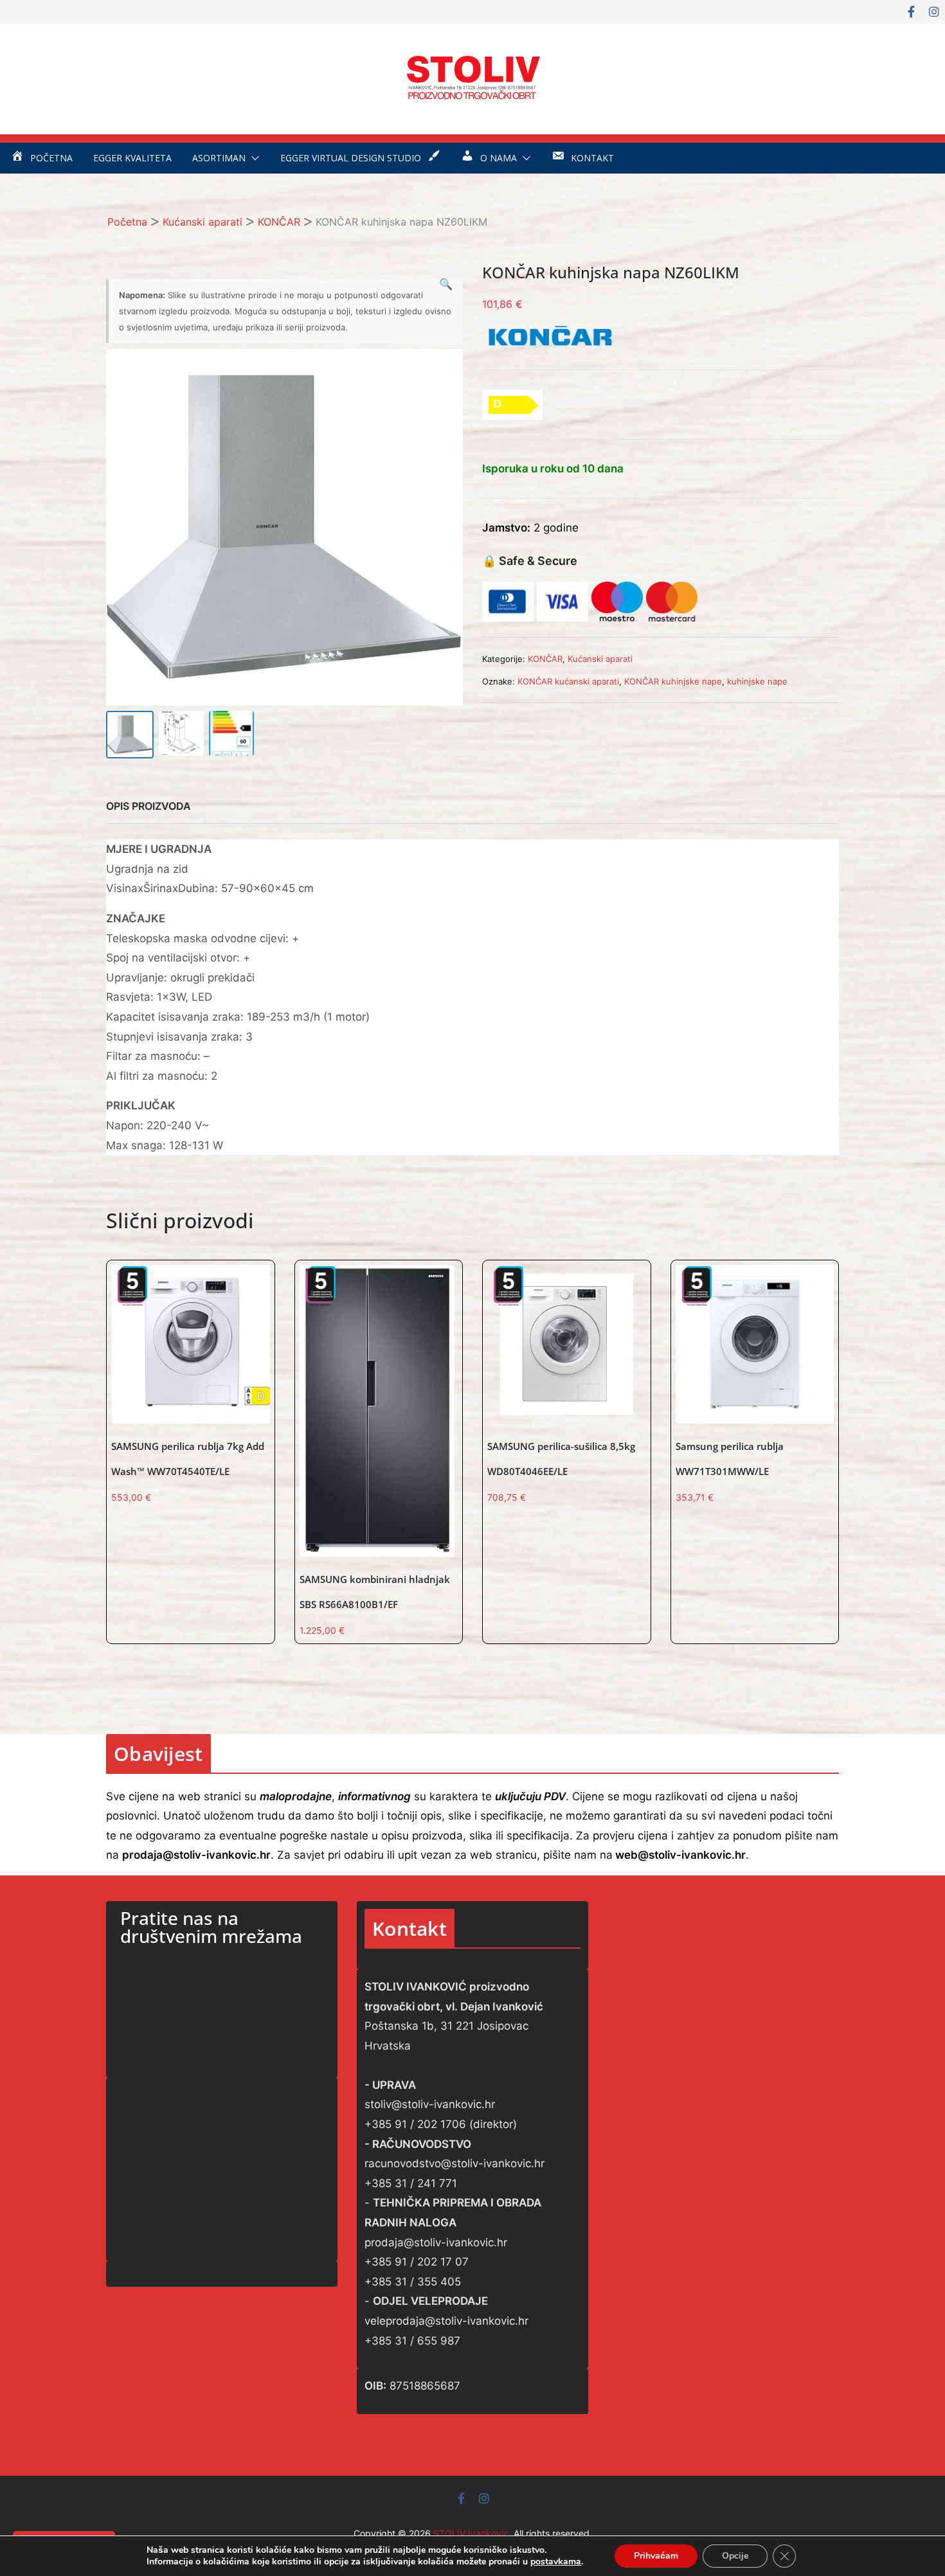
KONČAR (279, 222)
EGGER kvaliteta (132, 158)
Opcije (735, 2556)
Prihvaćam (656, 2556)
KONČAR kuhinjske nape (673, 681)
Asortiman (219, 158)
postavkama (556, 2562)
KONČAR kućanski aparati (568, 681)
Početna (127, 222)
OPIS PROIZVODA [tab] (148, 806)
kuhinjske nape (757, 681)
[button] (253, 158)
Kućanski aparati (203, 222)
